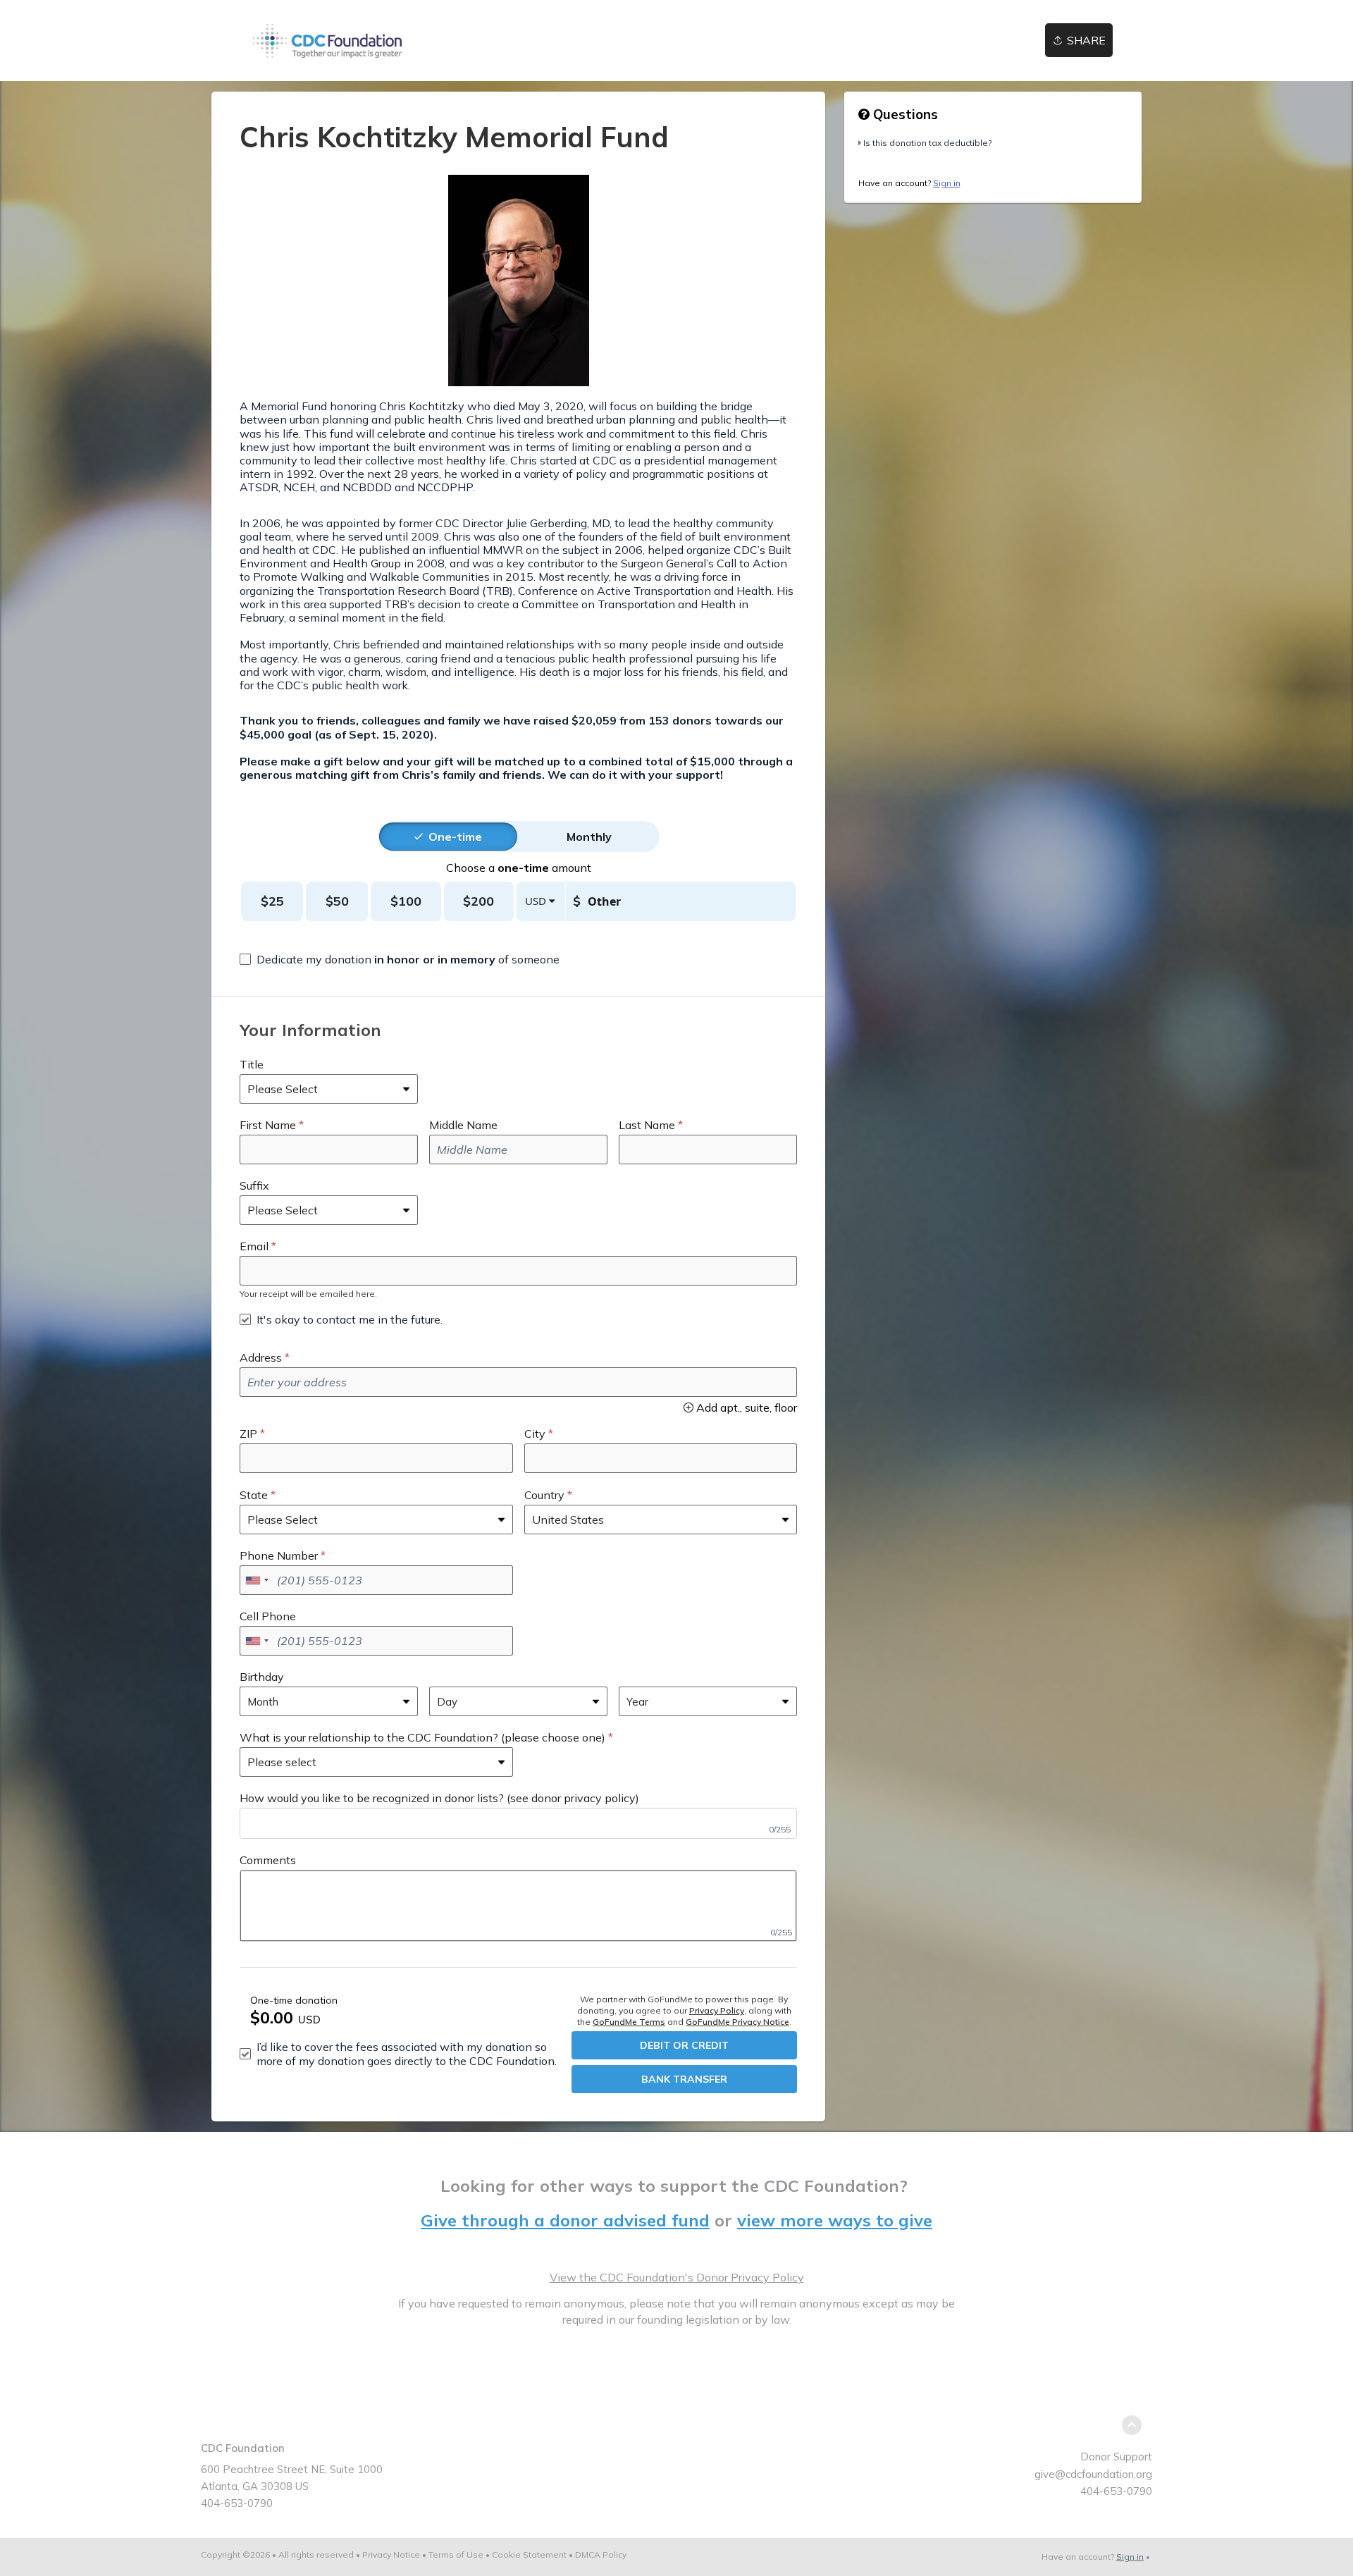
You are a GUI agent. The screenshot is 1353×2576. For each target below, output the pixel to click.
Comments (268, 1860)
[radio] (455, 837)
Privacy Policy (717, 2010)
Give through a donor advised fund (565, 2220)
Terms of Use (456, 2555)
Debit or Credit (684, 2045)
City (535, 1434)
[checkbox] (400, 959)
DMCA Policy (601, 2555)
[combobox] (257, 1580)
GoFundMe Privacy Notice (737, 2022)
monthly (589, 837)
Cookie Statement (529, 2555)
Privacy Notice (391, 2555)
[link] (328, 41)
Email (254, 1246)
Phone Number (279, 1555)
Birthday (262, 1677)
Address (261, 1357)
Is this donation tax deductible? (927, 143)
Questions (904, 114)
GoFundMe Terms (629, 2022)
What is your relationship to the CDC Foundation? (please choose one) (422, 1737)
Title (252, 1064)
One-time (455, 837)
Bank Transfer (684, 2079)
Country (544, 1495)
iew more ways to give (839, 2220)
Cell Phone (268, 1616)
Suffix (254, 1185)
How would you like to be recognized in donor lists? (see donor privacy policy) (439, 1798)
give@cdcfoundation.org (1093, 2474)
